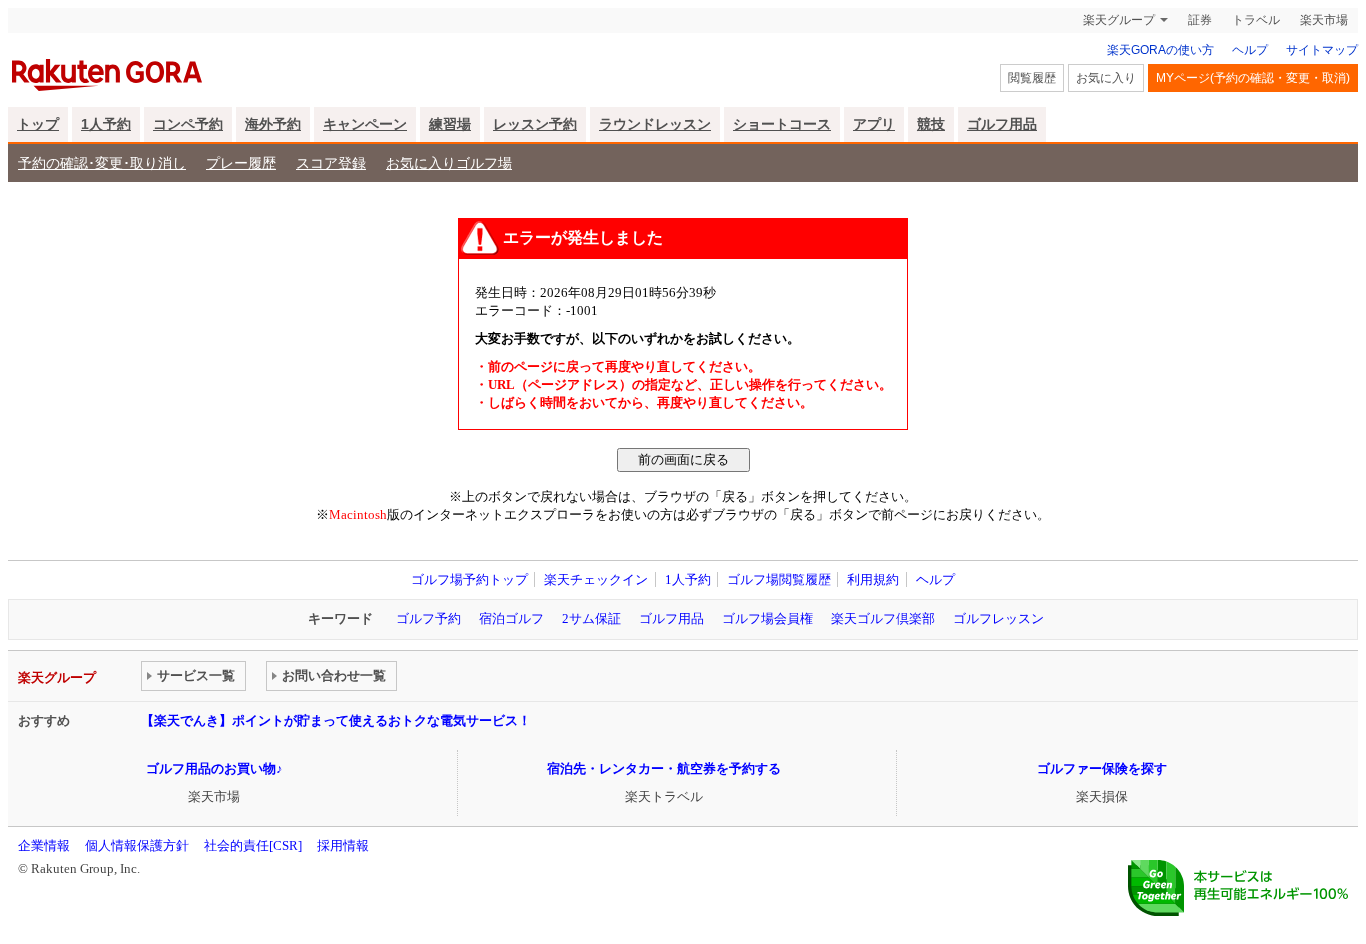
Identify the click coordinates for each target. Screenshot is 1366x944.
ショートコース (782, 124)
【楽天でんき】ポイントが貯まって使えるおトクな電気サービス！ (336, 720)
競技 (931, 124)
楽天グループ (1119, 20)
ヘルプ (1250, 50)
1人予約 (106, 124)
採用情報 (343, 845)
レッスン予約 (535, 124)
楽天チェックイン (596, 579)
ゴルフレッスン (998, 618)
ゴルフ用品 (1002, 124)
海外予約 (273, 124)
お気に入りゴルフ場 (449, 163)
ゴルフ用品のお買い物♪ (214, 768)
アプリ (874, 124)
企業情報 (44, 845)
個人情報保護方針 (137, 845)
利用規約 (873, 579)
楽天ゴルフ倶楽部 (883, 618)
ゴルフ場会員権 (767, 618)
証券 (1200, 20)
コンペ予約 (188, 124)
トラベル (1256, 20)
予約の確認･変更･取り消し (102, 163)
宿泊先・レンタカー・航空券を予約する (664, 768)
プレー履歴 (241, 163)
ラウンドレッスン (655, 124)
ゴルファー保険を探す (1102, 768)
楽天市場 (1324, 20)
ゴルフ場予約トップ (469, 579)
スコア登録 (331, 163)
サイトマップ (1322, 50)
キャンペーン (365, 124)
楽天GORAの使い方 (1160, 50)
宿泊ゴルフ (511, 618)
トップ (38, 124)
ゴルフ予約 (428, 618)
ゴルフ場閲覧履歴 (779, 579)
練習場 (450, 124)
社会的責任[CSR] (253, 845)
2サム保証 (591, 618)
